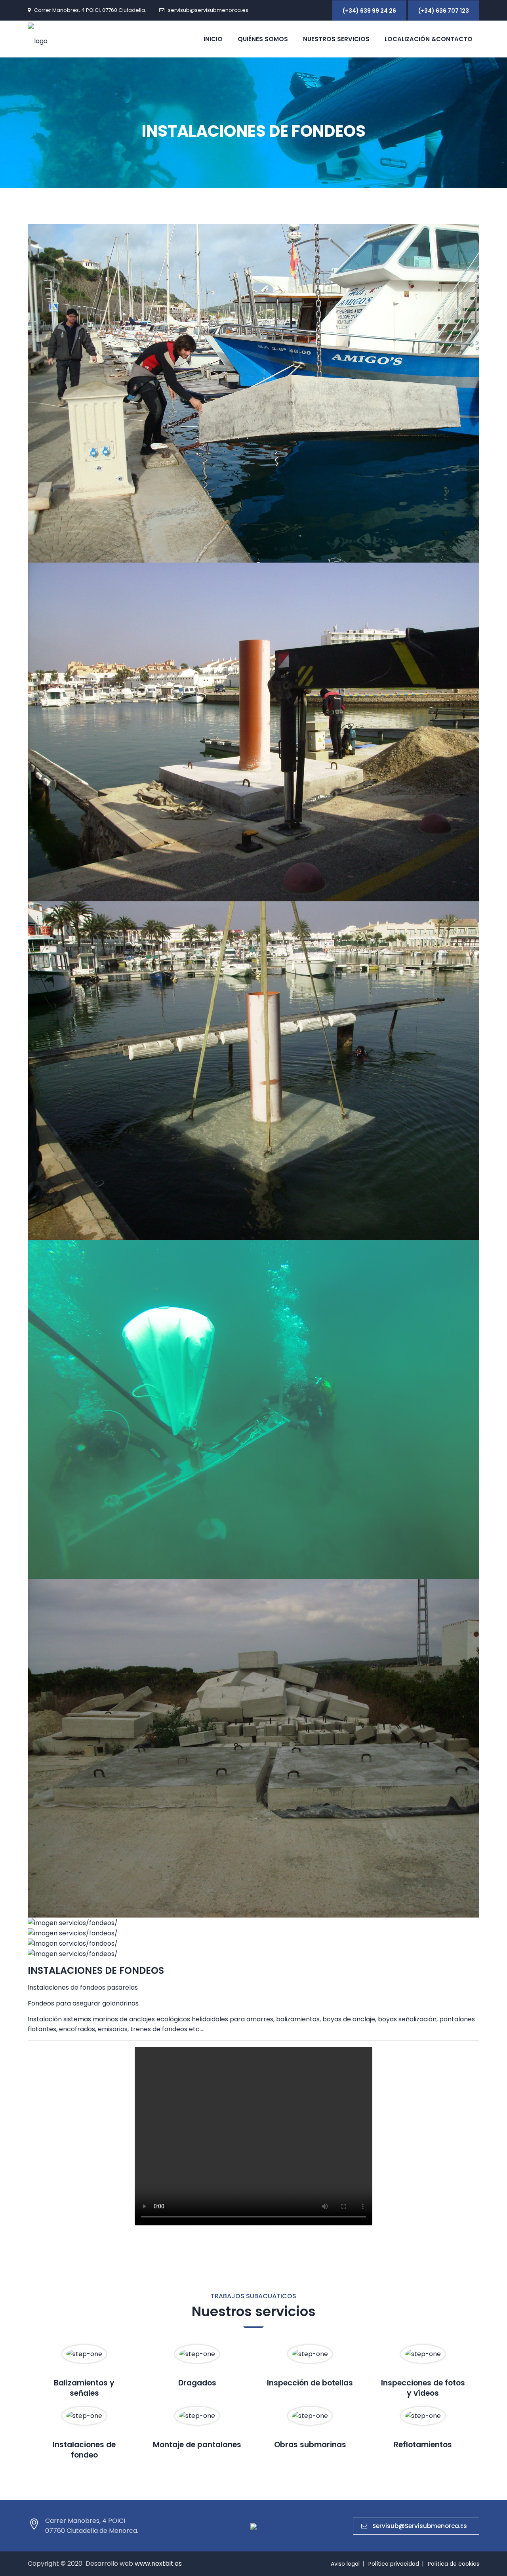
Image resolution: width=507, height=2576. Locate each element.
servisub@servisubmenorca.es (208, 10)
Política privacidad (394, 2564)
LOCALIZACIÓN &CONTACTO (429, 39)
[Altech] (38, 39)
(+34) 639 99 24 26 (369, 11)
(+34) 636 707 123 (444, 11)
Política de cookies (454, 2564)
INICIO (213, 39)
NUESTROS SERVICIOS (336, 39)
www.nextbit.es (158, 2564)
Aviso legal (345, 2564)
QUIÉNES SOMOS (263, 39)
